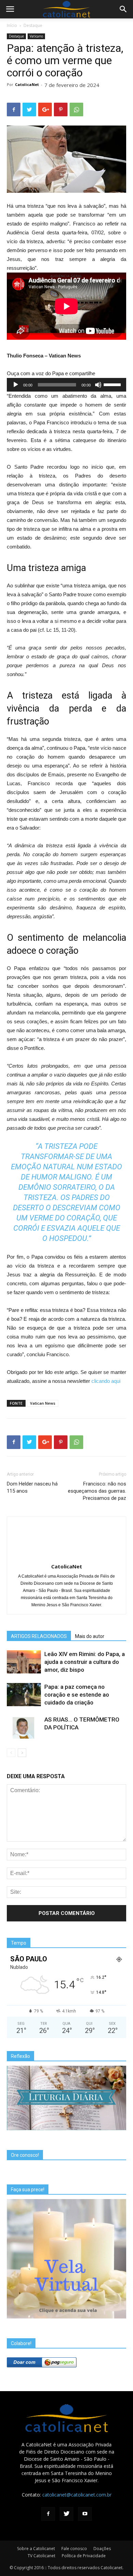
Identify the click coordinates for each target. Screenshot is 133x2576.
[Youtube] (85, 2514)
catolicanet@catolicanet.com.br (77, 2495)
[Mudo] (98, 385)
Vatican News (43, 1403)
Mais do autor (90, 1636)
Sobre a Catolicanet (36, 2549)
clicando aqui (105, 1381)
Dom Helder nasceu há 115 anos (32, 1487)
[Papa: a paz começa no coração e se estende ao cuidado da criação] (24, 1695)
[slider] (113, 384)
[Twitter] (66, 2514)
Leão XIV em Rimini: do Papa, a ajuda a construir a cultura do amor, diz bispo (85, 1662)
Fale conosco (74, 2549)
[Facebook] (48, 2514)
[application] (66, 385)
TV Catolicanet (41, 2556)
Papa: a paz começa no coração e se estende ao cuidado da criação (77, 1695)
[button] (123, 9)
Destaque (33, 25)
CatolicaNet (27, 84)
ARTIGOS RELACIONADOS (39, 1636)
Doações (102, 2549)
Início (12, 25)
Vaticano (36, 36)
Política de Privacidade (84, 2556)
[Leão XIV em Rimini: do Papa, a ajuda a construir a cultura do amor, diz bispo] (24, 1662)
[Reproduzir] (16, 385)
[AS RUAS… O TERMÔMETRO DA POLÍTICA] (24, 1728)
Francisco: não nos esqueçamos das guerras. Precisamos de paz (97, 1491)
